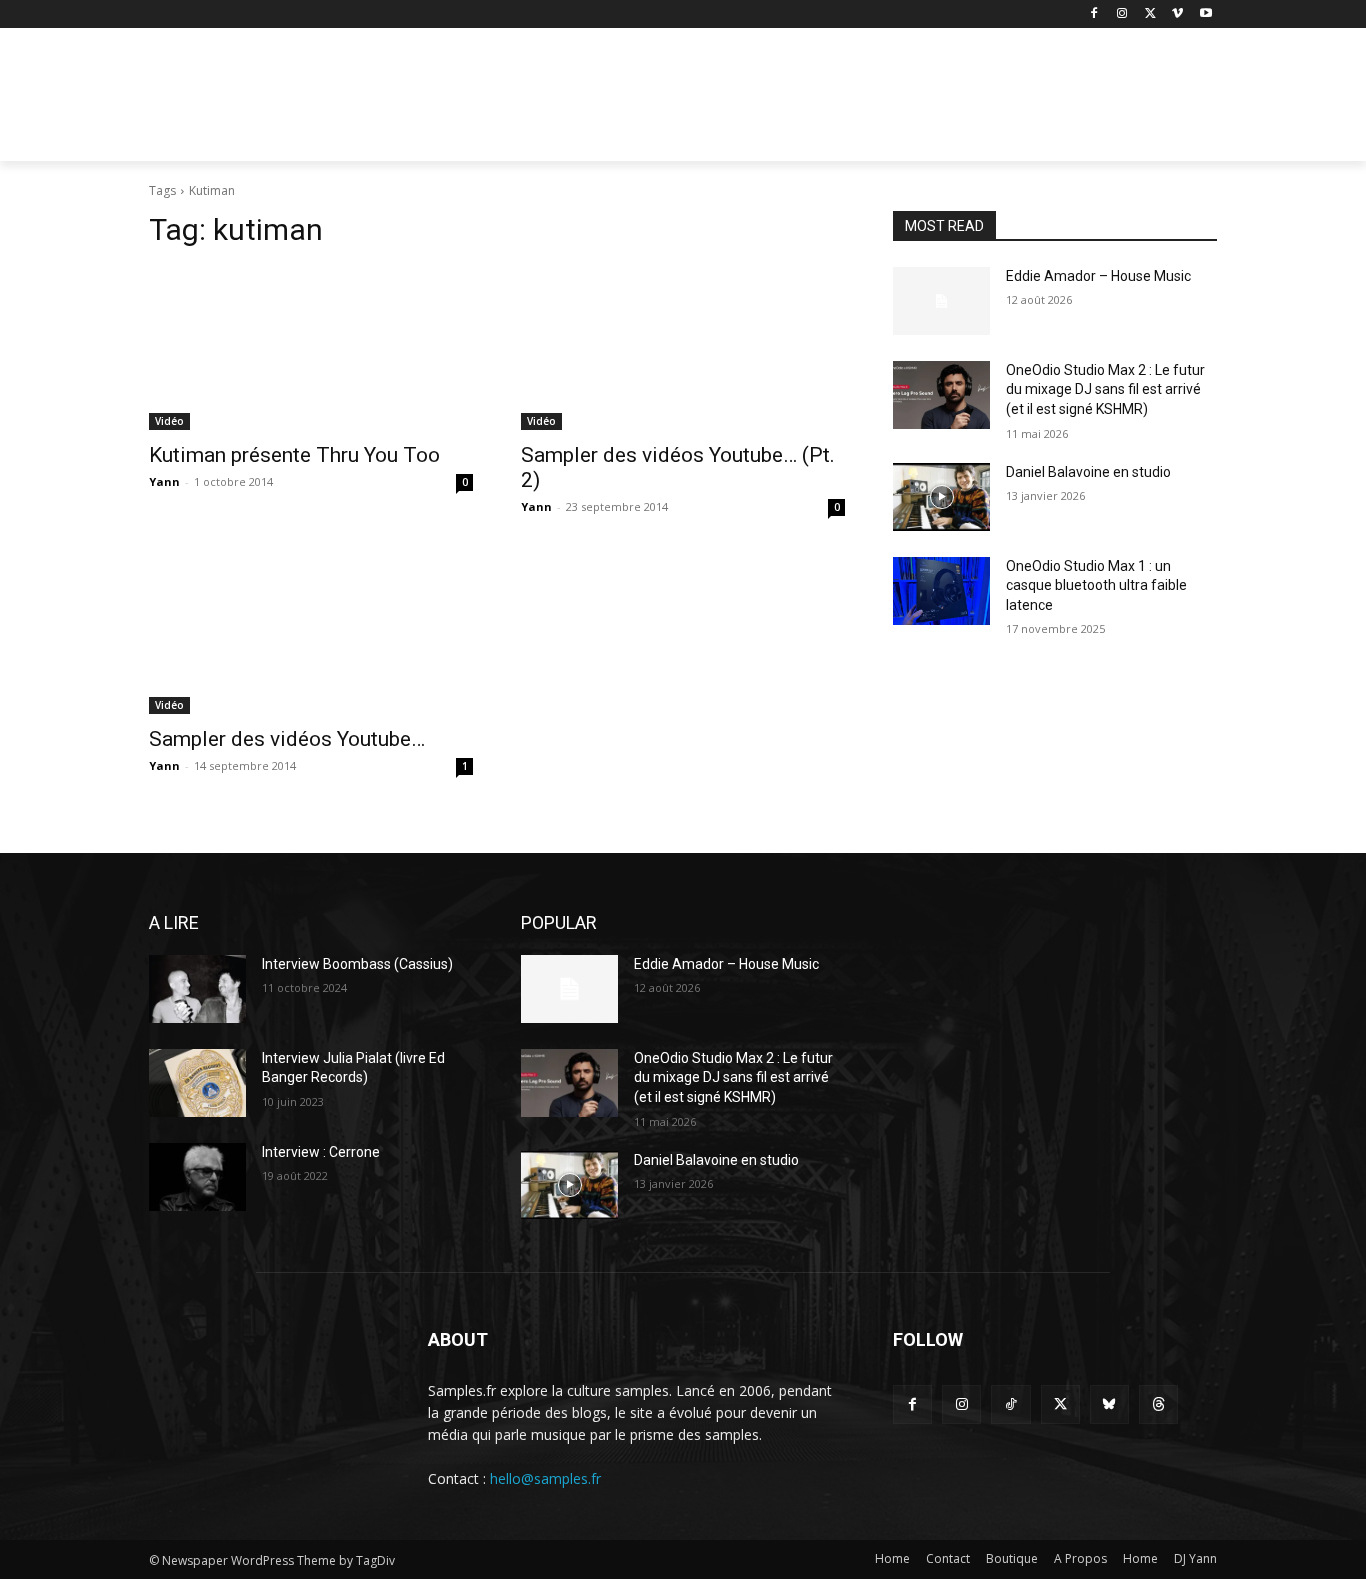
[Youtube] (1205, 14)
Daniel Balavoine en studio (1088, 472)
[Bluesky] (1109, 1404)
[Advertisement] (833, 101)
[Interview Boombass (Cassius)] (197, 989)
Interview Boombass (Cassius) (357, 964)
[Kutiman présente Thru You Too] (311, 349)
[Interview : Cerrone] (197, 1177)
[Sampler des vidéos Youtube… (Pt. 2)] (683, 349)
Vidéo (169, 421)
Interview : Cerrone (321, 1152)
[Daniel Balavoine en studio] (941, 497)
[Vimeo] (1177, 14)
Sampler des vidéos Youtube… (287, 739)
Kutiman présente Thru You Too (294, 455)
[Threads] (1158, 1404)
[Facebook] (1094, 14)
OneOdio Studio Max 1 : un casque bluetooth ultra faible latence (1096, 585)
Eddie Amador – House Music (1098, 276)
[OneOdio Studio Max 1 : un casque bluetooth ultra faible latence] (941, 591)
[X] (1150, 14)
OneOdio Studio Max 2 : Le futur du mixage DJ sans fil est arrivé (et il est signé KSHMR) (1105, 389)
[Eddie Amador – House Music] (941, 301)
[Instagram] (1122, 14)
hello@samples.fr (545, 1478)
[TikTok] (1010, 1404)
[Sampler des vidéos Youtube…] (311, 633)
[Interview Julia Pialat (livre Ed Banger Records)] (197, 1083)
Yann (164, 481)
